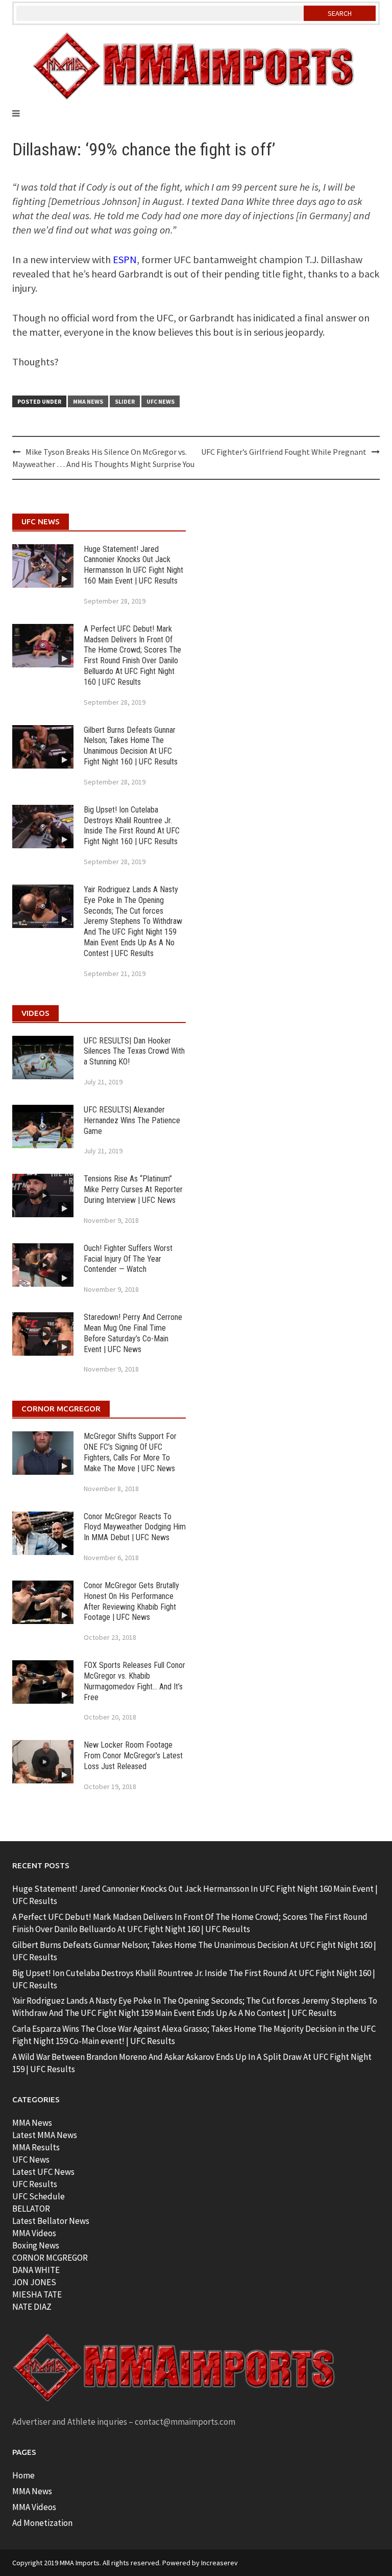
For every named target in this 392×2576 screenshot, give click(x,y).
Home (23, 2475)
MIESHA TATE (37, 2294)
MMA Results (36, 2147)
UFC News (161, 401)
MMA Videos (34, 2233)
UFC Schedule (39, 2196)
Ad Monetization (42, 2523)
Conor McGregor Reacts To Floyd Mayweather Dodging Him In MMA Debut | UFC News (135, 1527)
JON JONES (34, 2282)
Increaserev (219, 2563)
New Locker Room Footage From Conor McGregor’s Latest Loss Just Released (133, 1756)
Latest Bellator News (51, 2221)
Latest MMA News (45, 2135)
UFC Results (35, 2184)
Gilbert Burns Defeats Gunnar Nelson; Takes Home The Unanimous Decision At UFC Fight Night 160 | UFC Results (131, 746)
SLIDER (125, 401)
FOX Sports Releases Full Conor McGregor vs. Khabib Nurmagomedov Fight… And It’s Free (134, 1681)
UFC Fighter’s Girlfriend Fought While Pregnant (284, 452)
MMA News (88, 401)
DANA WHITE (36, 2270)
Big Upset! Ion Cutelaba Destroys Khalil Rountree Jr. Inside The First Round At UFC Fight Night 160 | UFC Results (132, 826)
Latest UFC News (43, 2172)
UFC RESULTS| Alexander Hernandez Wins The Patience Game (132, 1120)
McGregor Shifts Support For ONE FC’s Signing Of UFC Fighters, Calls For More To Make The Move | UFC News (130, 1452)
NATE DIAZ (32, 2307)
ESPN (125, 259)
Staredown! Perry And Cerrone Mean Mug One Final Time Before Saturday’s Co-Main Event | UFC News (133, 1333)
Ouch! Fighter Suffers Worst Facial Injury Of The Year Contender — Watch (128, 1259)
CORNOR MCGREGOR (50, 2258)
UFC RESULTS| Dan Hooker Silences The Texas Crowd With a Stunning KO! (134, 1051)
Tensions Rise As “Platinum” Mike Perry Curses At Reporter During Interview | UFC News (133, 1189)
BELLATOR (31, 2209)
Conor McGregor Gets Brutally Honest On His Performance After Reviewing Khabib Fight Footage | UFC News (131, 1601)
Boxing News (36, 2245)
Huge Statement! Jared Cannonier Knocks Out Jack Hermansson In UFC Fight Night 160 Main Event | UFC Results (133, 565)
